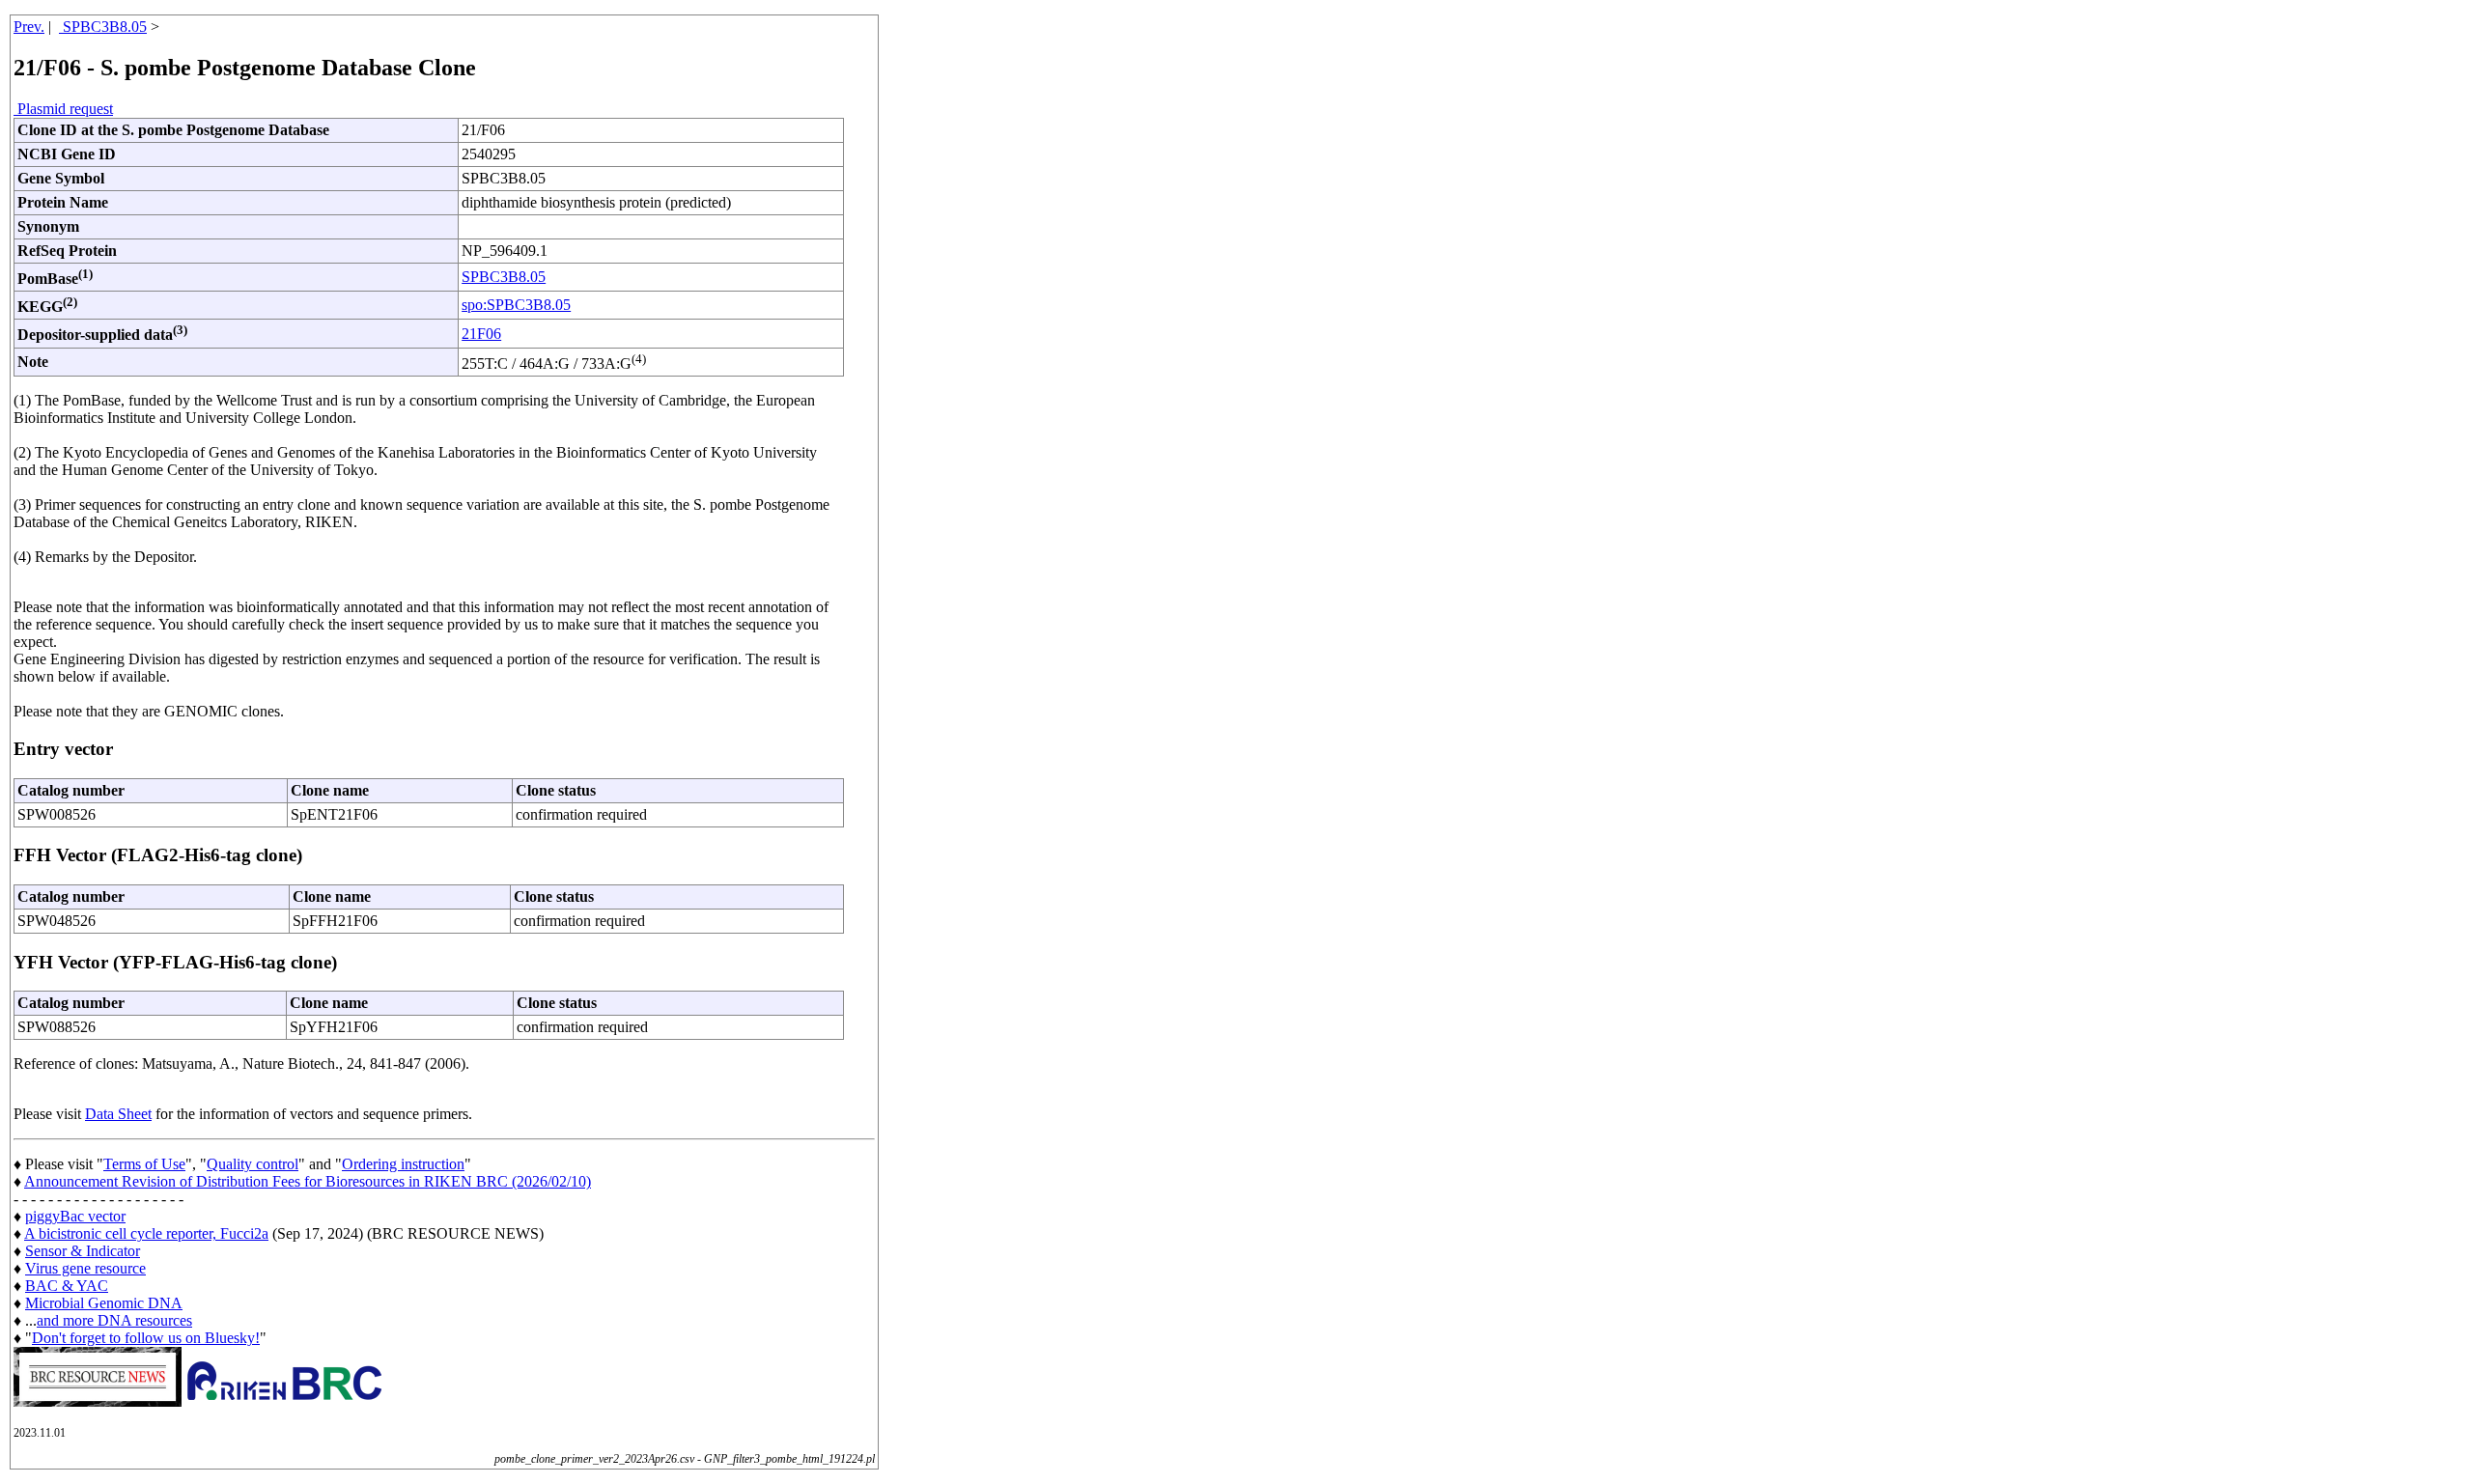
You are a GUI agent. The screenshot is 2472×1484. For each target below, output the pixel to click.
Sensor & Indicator (83, 1251)
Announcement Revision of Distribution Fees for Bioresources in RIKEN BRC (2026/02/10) (308, 1181)
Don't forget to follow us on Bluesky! (146, 1338)
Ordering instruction (403, 1164)
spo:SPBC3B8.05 (516, 305)
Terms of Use (144, 1164)
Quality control (253, 1164)
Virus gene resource (85, 1268)
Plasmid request (63, 109)
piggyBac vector (75, 1216)
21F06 (481, 334)
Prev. (29, 27)
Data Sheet (118, 1114)
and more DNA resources (114, 1320)
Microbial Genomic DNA (104, 1303)
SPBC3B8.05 (103, 27)
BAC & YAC (67, 1286)
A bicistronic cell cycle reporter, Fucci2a (146, 1233)
